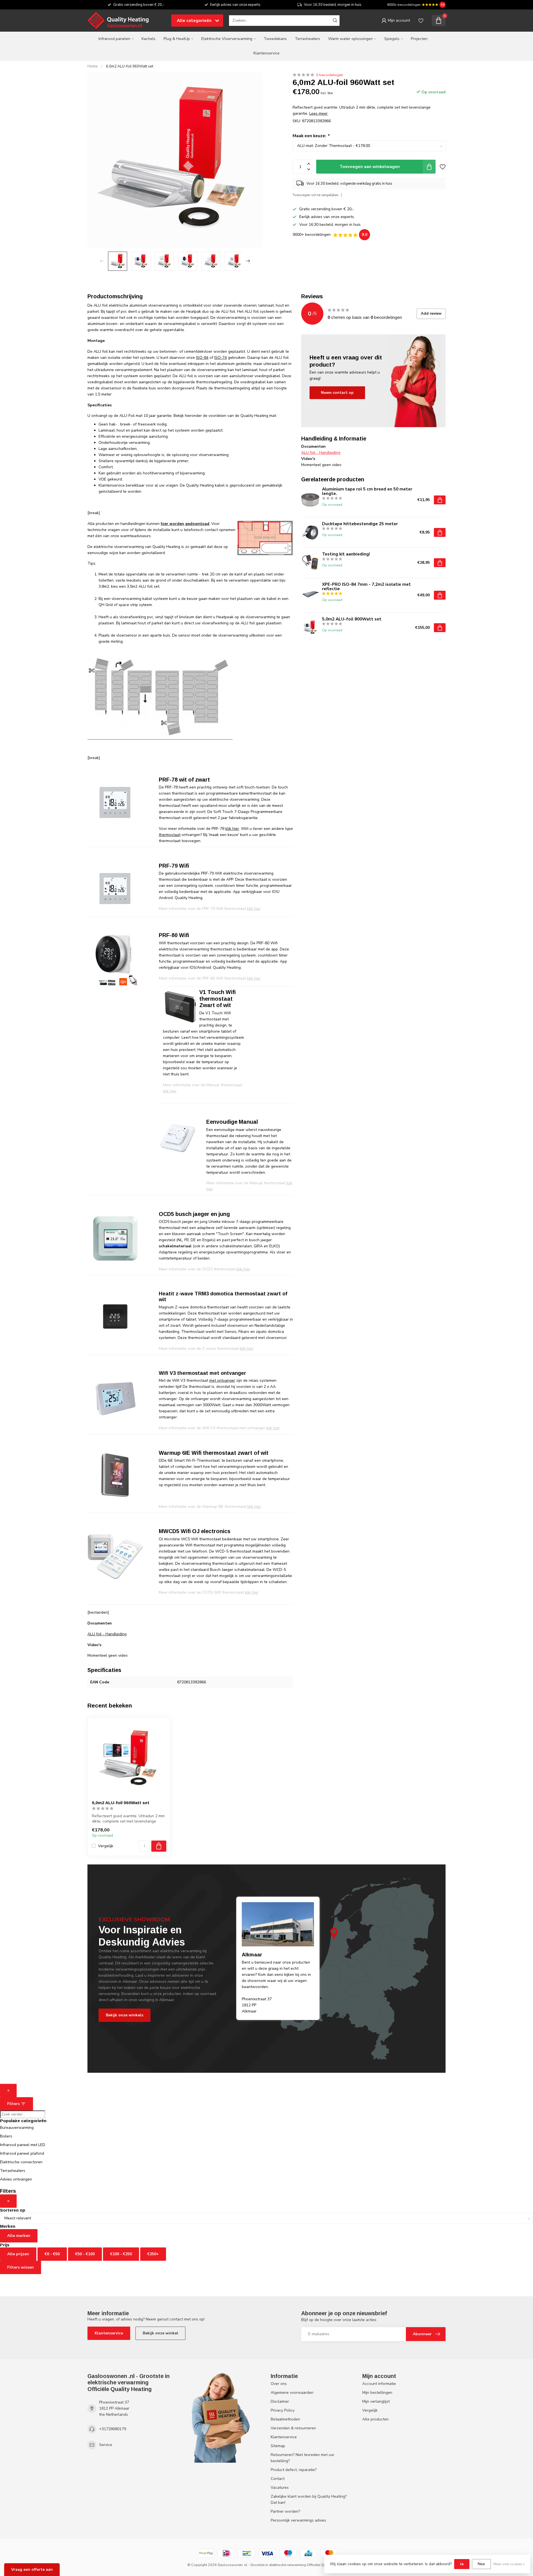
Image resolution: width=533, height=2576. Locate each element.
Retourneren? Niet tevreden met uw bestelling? (302, 2458)
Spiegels (392, 39)
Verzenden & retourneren (293, 2428)
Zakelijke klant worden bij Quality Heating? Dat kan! (309, 2499)
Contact (278, 2479)
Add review (431, 314)
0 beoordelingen (330, 75)
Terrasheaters (307, 39)
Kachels (149, 39)
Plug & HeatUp (177, 39)
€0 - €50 (52, 2254)
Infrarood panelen (114, 39)
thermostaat (170, 835)
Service (106, 2445)
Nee (481, 2564)
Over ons (279, 2384)
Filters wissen (21, 2267)
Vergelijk (106, 1846)
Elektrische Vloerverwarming (227, 39)
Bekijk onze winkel (160, 2333)
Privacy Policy (283, 2410)
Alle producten (375, 2419)
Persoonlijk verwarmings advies (298, 2520)
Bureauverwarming (17, 2128)
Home (93, 66)
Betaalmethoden (285, 2419)
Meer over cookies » (509, 2564)
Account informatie (379, 2384)
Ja (462, 2564)
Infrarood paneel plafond (22, 2153)
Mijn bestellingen (377, 2393)
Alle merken (19, 2236)
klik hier (232, 829)
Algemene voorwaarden (292, 2393)
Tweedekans (275, 39)
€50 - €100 (85, 2254)
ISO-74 (221, 358)
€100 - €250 (121, 2254)
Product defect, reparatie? (294, 2470)
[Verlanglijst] (421, 21)
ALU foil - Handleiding (107, 1634)
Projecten (419, 39)
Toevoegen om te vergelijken (315, 195)
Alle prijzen (18, 2254)
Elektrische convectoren (21, 2162)
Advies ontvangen (16, 2179)
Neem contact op (337, 393)
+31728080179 (113, 2429)
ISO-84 (202, 358)
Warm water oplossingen (350, 39)
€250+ (153, 2254)
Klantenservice (266, 53)
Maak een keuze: (311, 136)
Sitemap (278, 2446)
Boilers (6, 2136)
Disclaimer (280, 2401)
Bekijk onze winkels (125, 2015)
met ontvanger (222, 1380)
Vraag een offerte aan (32, 2569)
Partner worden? (285, 2511)
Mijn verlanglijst (376, 2401)
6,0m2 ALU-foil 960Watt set (130, 66)
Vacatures (280, 2488)
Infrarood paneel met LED (23, 2145)
